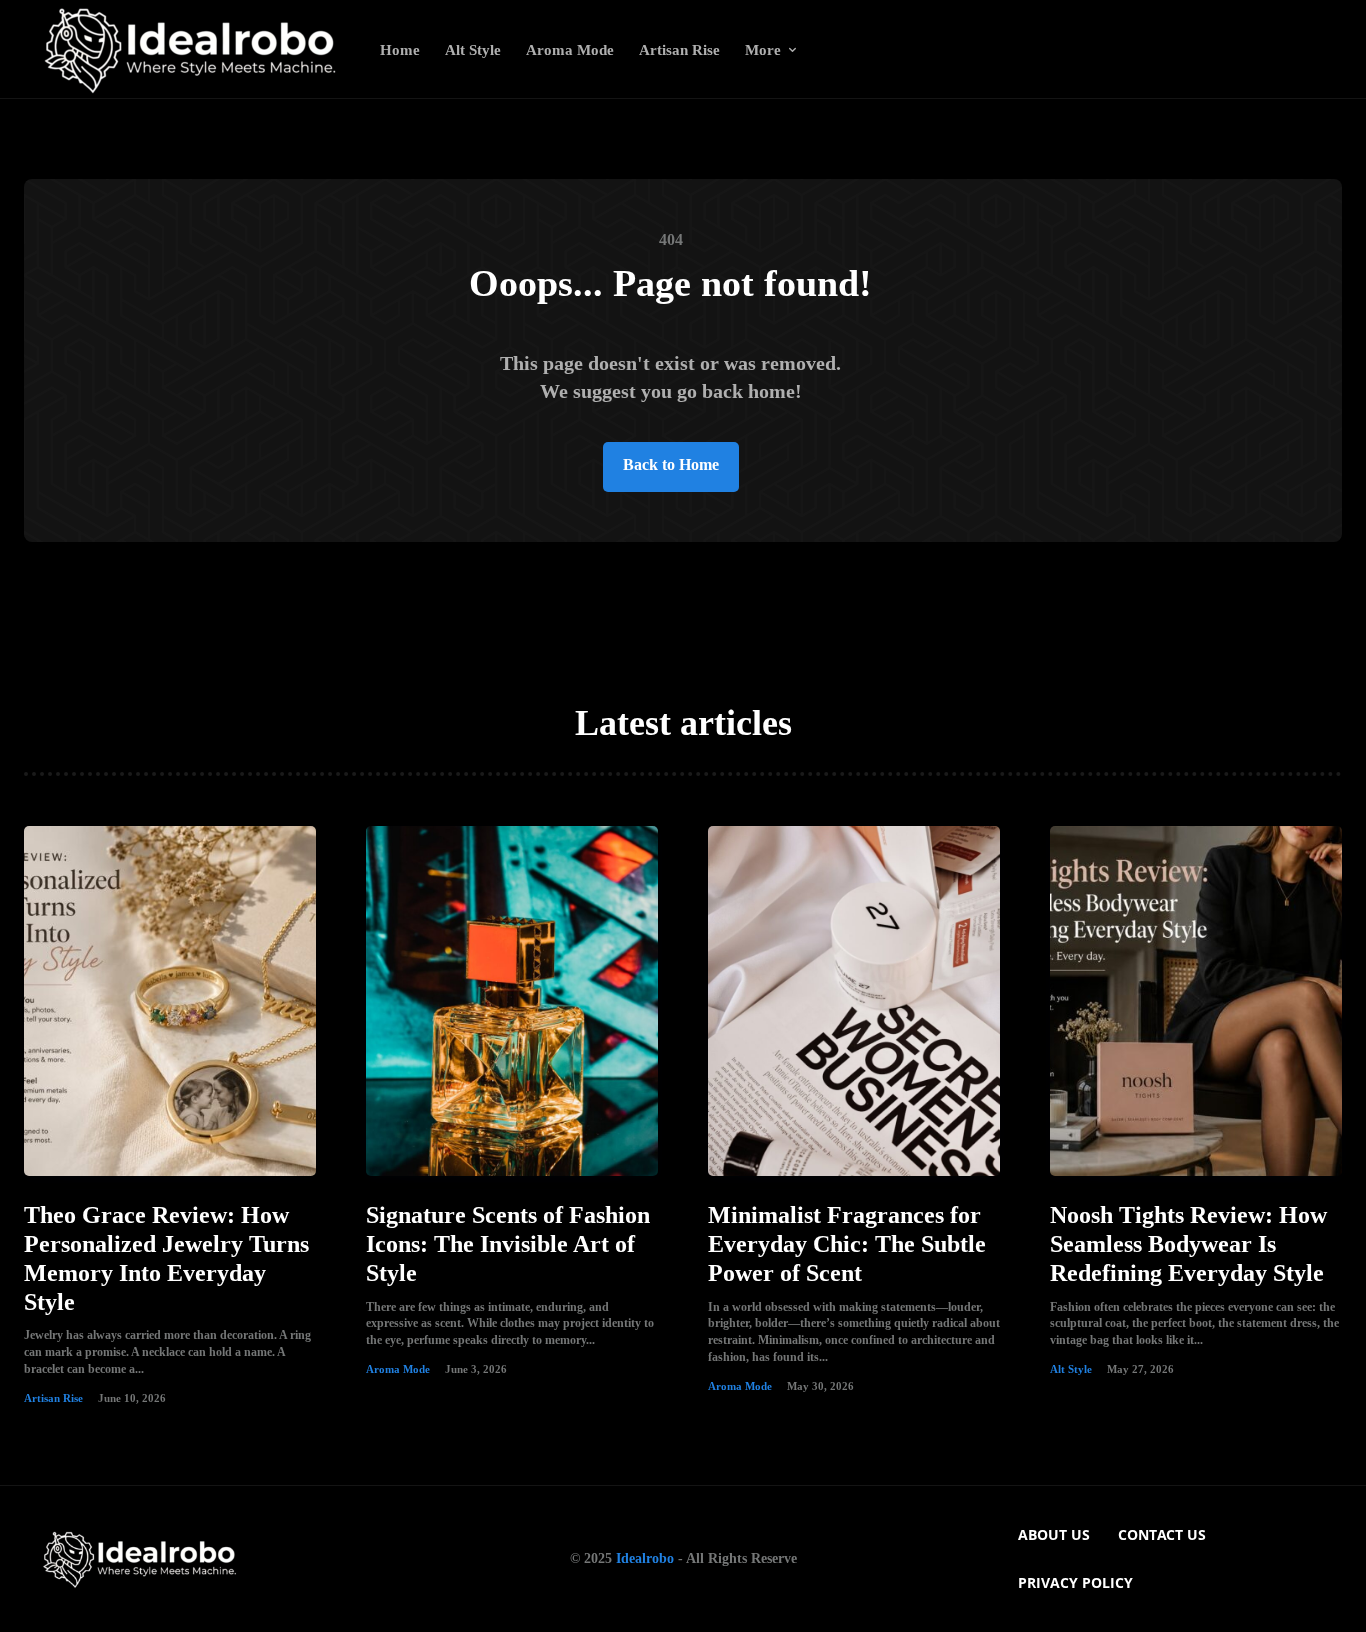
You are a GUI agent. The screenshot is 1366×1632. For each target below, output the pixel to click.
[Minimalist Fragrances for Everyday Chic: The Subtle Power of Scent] (854, 1001)
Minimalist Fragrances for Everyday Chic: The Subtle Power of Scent (847, 1244)
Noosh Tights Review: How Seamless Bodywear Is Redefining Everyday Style (1188, 1244)
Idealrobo (645, 1558)
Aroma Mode (398, 1369)
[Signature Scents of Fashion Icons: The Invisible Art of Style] (512, 1001)
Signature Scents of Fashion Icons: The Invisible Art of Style (508, 1244)
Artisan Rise (53, 1398)
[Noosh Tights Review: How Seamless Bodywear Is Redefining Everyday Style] (1196, 1001)
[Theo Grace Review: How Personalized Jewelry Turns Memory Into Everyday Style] (170, 1001)
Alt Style (1071, 1369)
